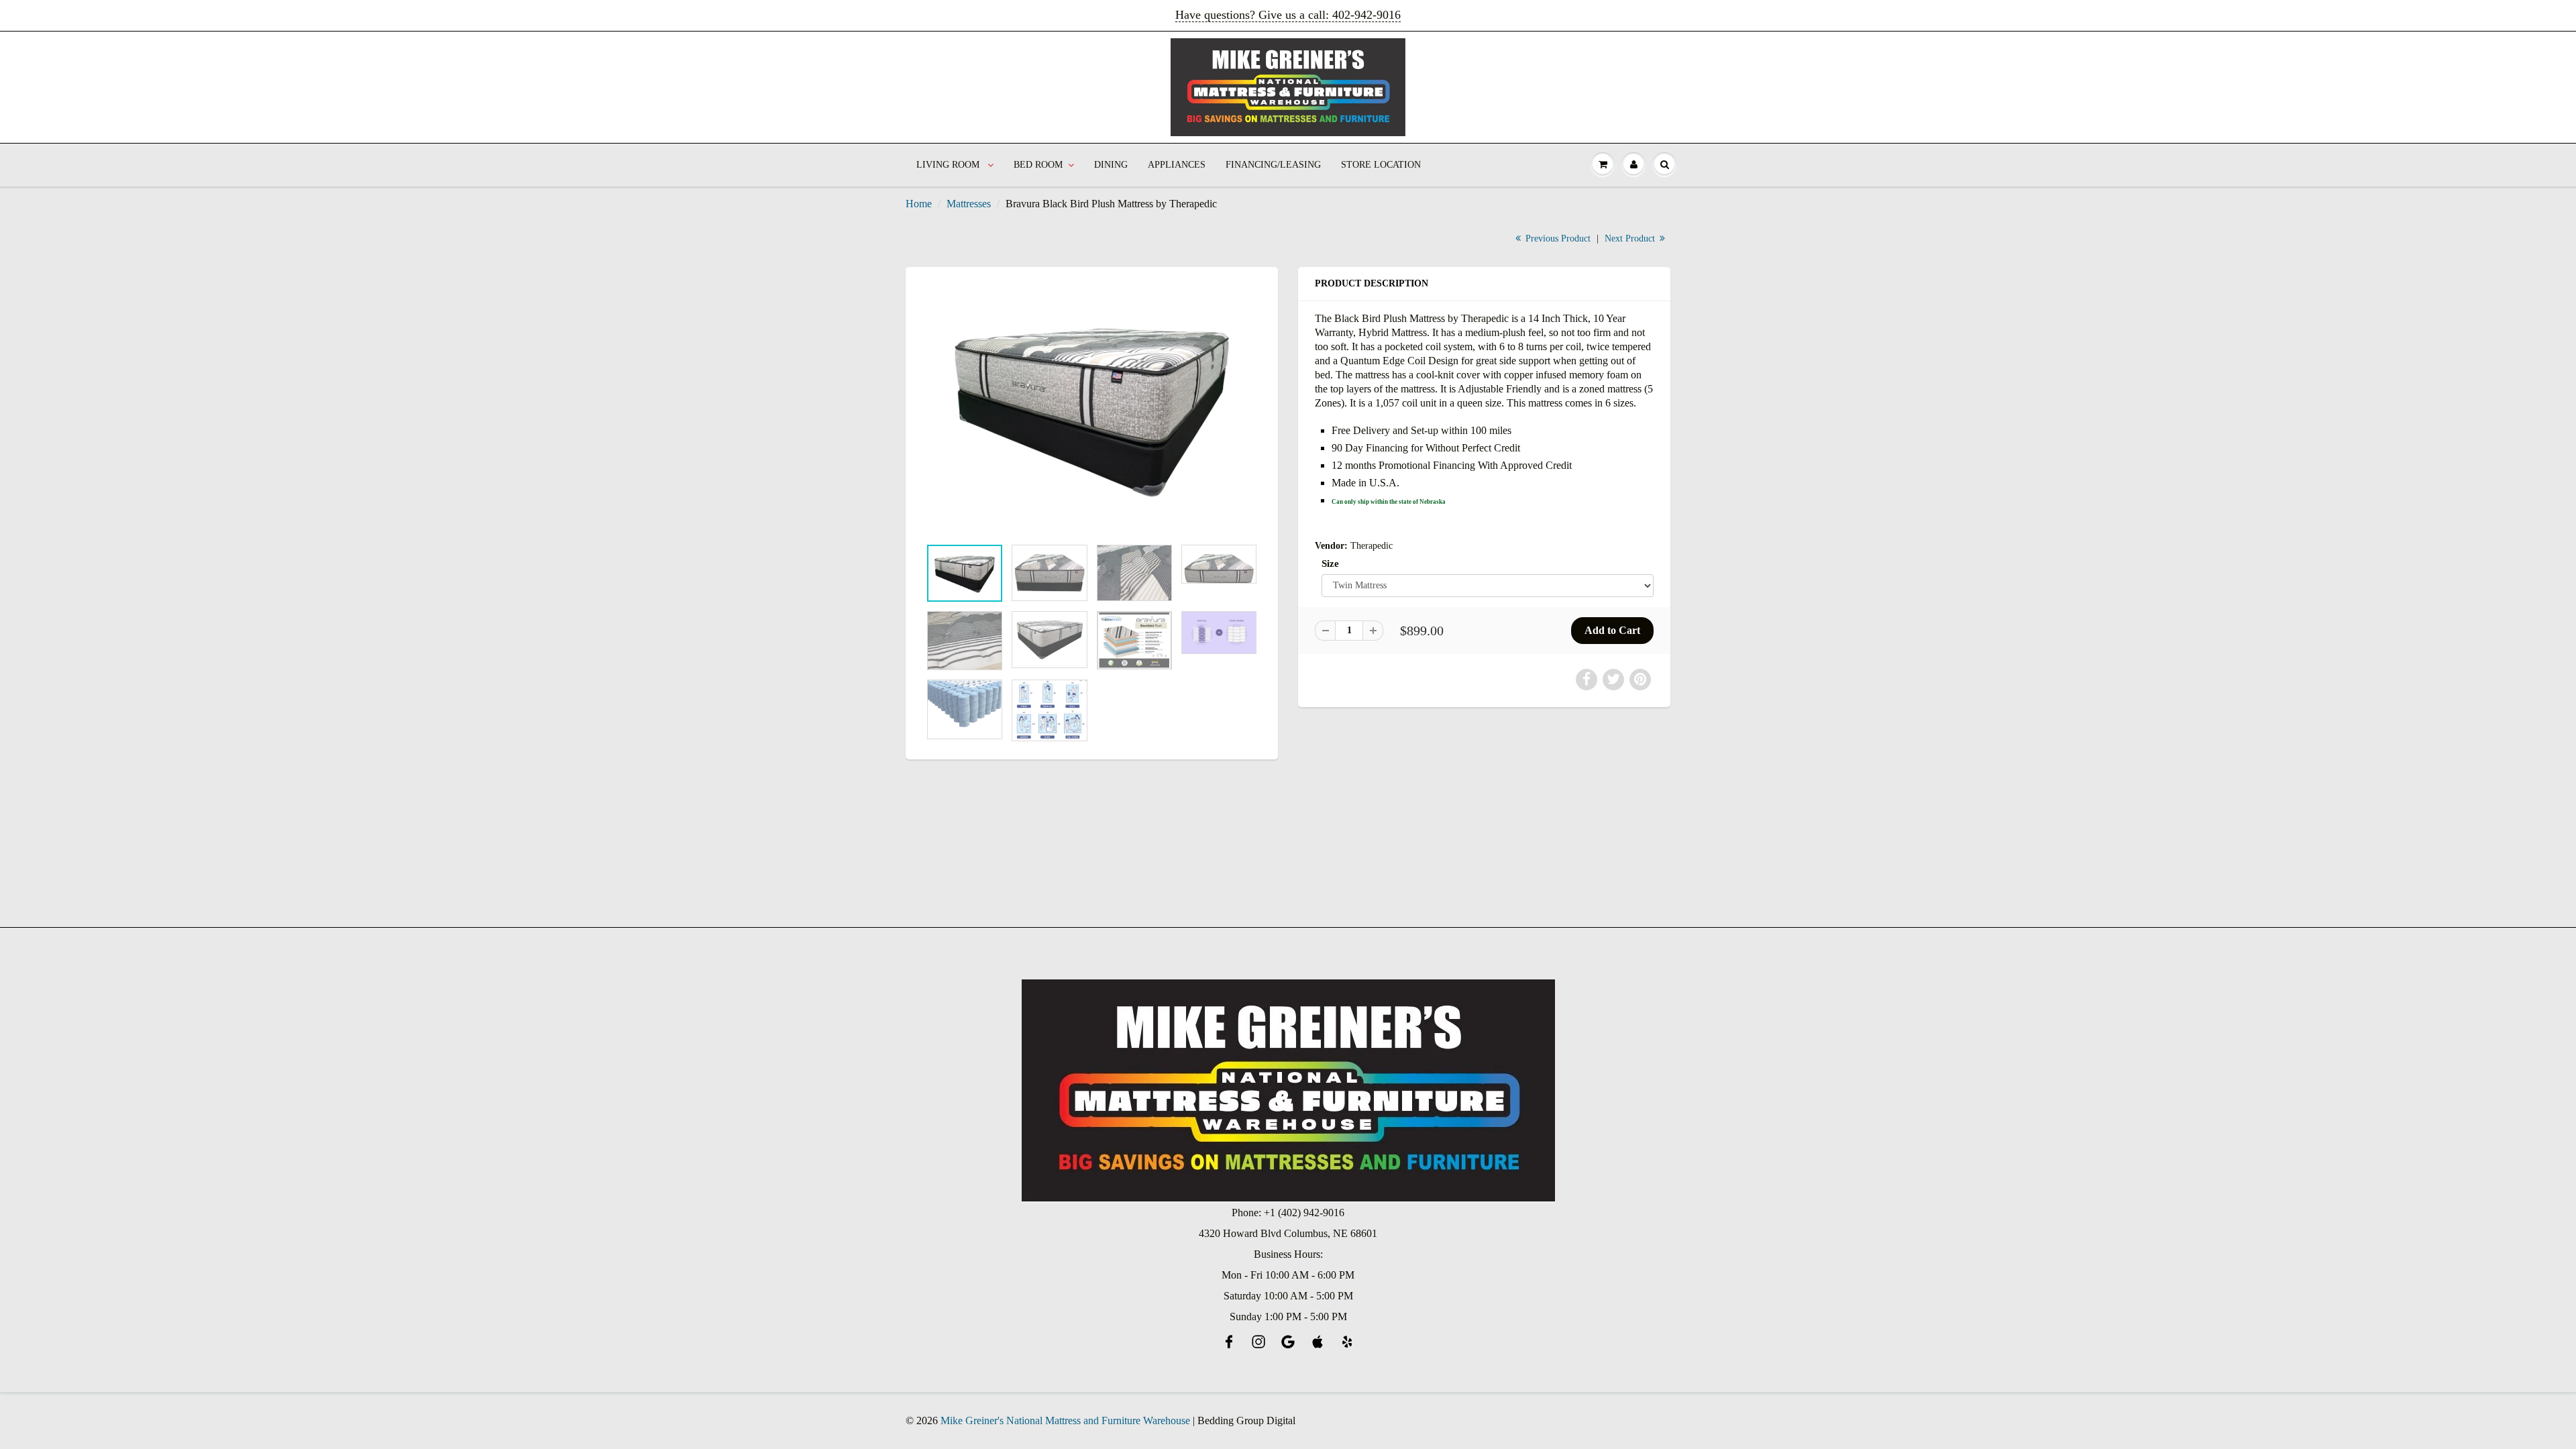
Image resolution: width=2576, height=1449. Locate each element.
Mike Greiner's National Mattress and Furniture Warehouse (1065, 1420)
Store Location (1381, 165)
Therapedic (1372, 546)
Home (919, 204)
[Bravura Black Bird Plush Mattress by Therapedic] (1092, 409)
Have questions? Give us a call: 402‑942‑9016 (1288, 15)
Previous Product (1557, 238)
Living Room (949, 165)
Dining (1111, 165)
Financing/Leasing (1273, 165)
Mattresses (969, 204)
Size (1330, 563)
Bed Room (1038, 165)
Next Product (1631, 238)
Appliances (1177, 165)
